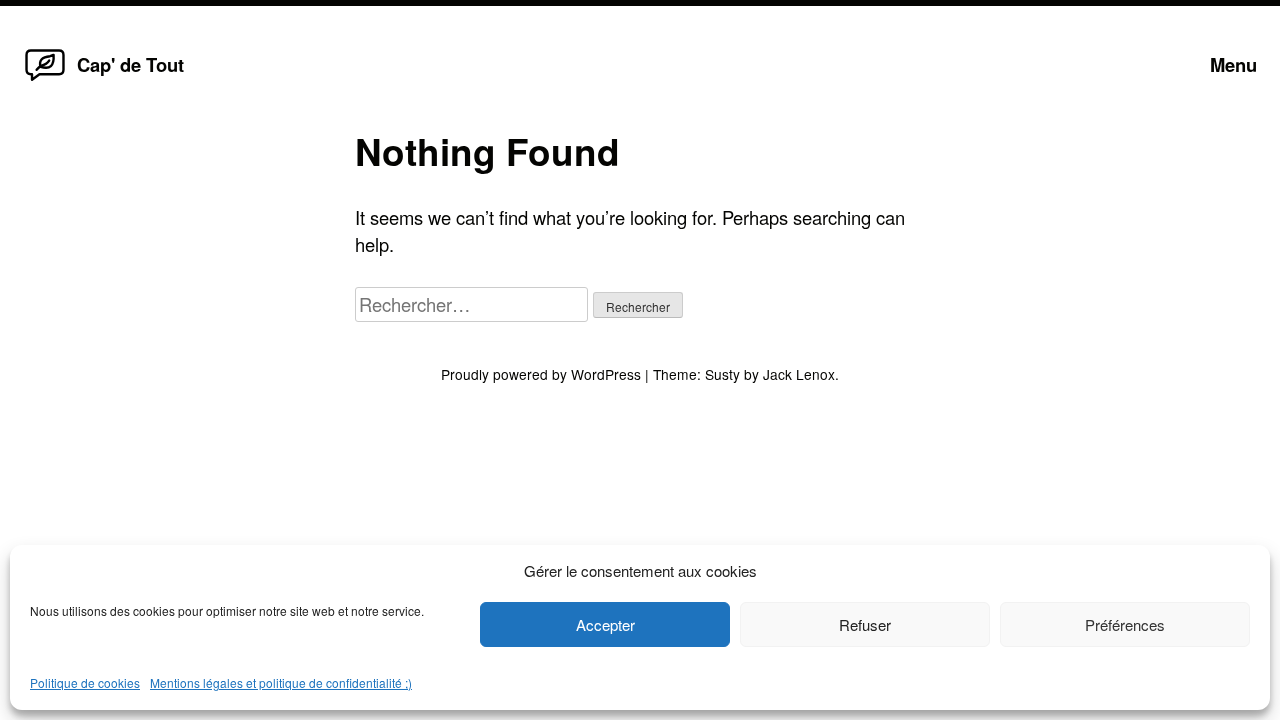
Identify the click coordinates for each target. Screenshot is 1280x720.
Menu (1233, 64)
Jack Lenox (799, 374)
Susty (722, 374)
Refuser (865, 624)
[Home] (45, 79)
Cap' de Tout (130, 64)
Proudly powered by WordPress (543, 374)
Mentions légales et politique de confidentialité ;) (281, 682)
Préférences (1125, 624)
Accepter (605, 624)
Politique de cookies (85, 682)
